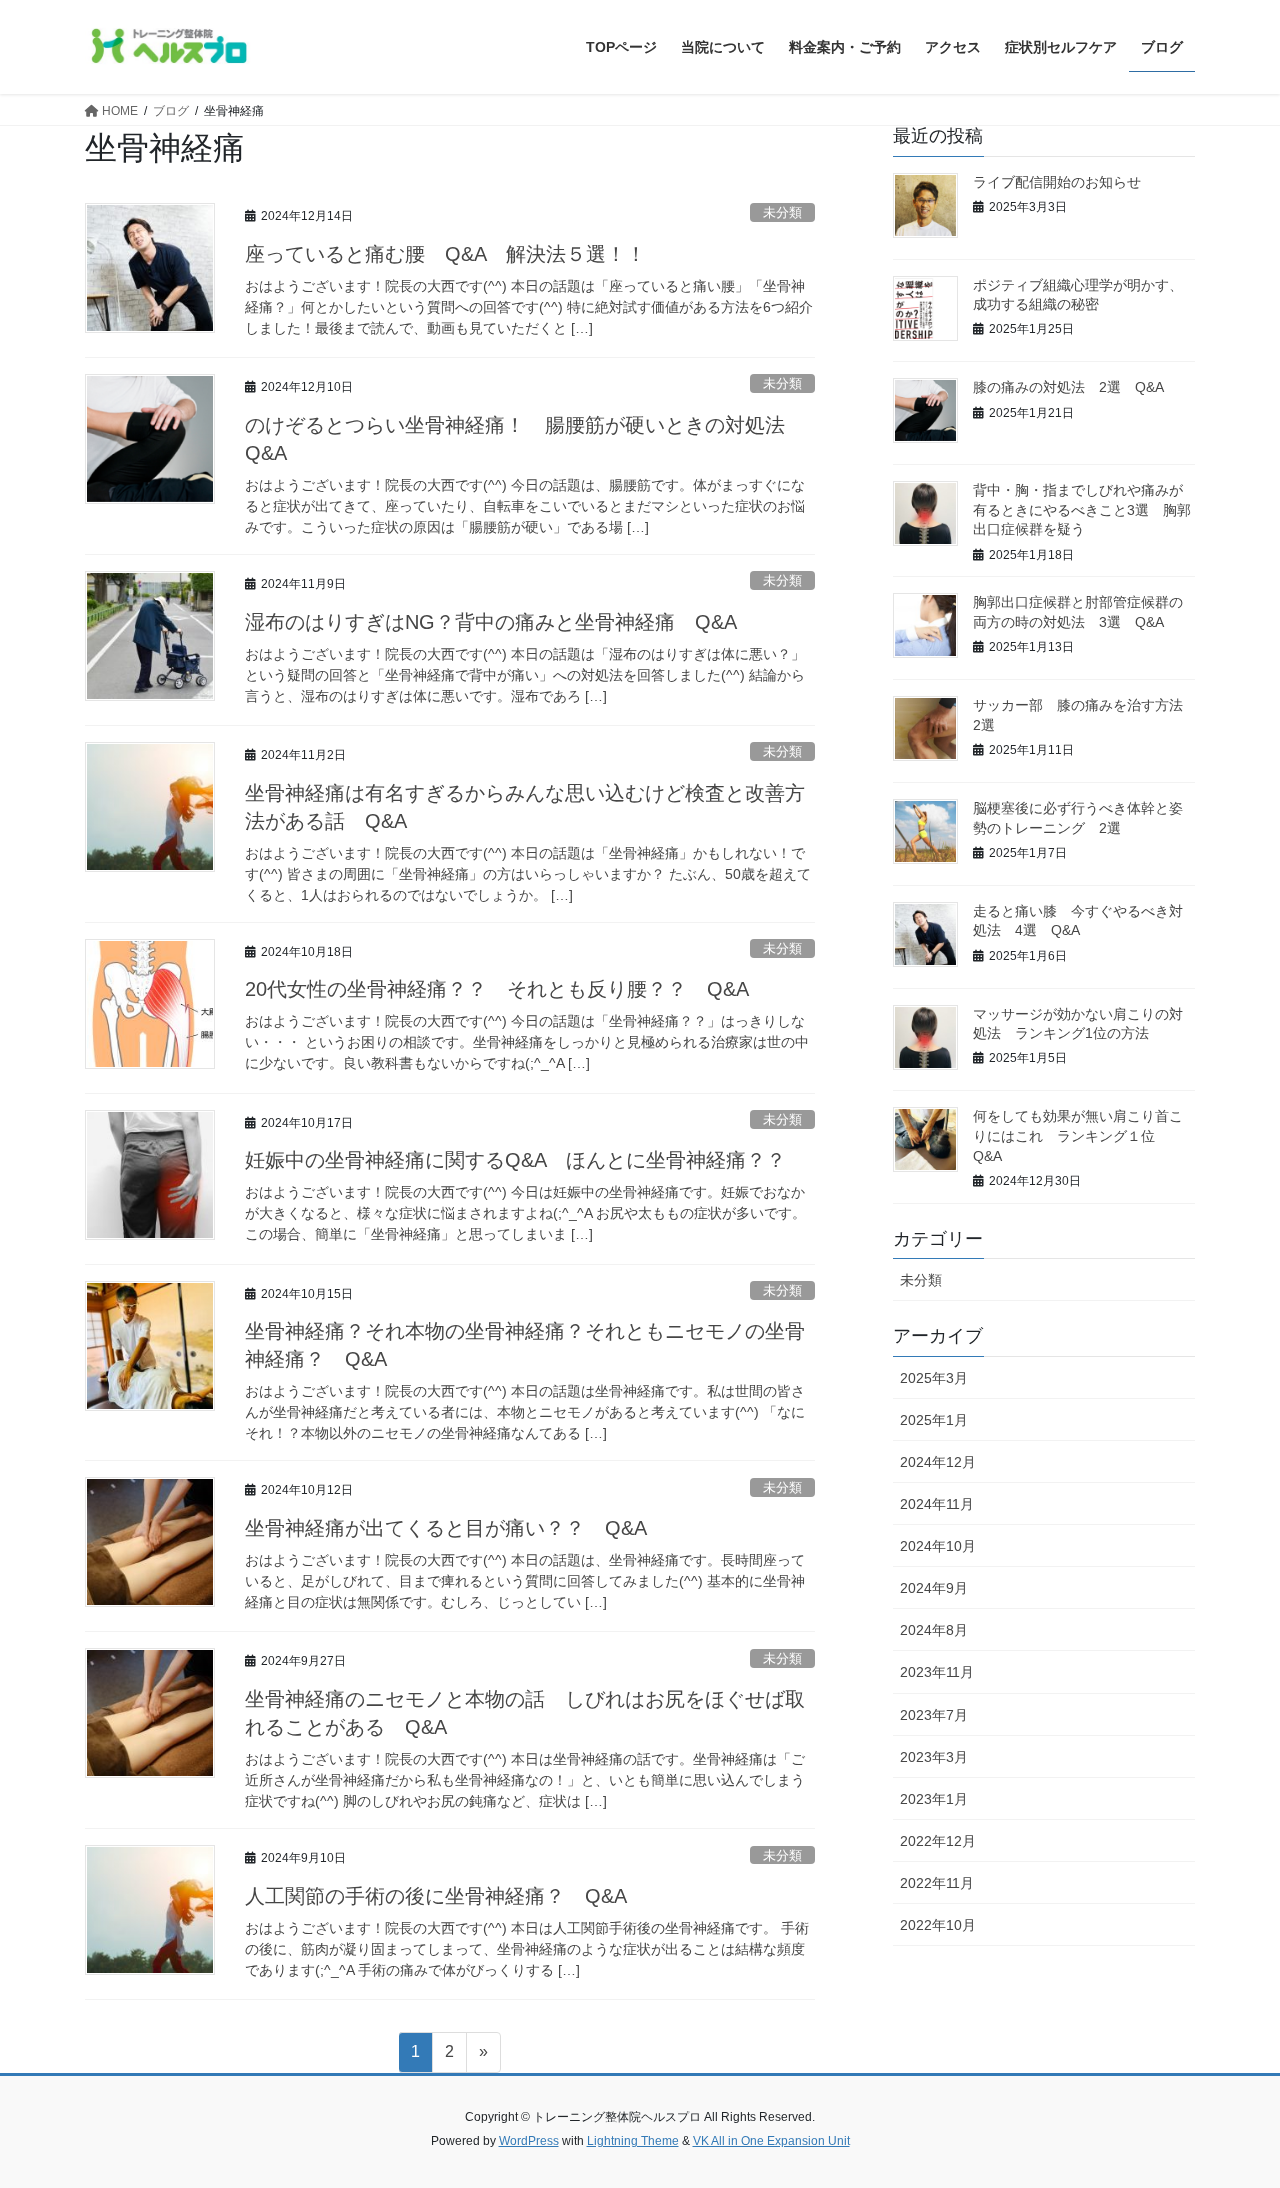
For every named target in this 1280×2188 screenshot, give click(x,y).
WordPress (529, 2141)
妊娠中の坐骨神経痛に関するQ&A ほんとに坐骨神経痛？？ (515, 1160)
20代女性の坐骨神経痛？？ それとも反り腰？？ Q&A (497, 989)
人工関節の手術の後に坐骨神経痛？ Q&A (436, 1896)
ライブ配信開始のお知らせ (1057, 182)
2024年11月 (937, 1504)
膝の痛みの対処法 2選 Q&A (1068, 387)
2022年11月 (937, 1883)
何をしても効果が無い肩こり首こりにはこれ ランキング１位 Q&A (1078, 1135)
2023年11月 (937, 1672)
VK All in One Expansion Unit (771, 2141)
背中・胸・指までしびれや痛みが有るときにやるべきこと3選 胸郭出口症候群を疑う (1082, 509)
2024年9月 (934, 1588)
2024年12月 (938, 1462)
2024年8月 (934, 1630)
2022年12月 (938, 1841)
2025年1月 (934, 1420)
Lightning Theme (633, 2141)
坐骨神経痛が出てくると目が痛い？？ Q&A (446, 1528)
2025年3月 (934, 1378)
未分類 (782, 212)
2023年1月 (934, 1799)
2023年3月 (934, 1757)
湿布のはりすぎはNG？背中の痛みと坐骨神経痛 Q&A (491, 622)
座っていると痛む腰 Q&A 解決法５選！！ (445, 254)
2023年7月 (934, 1715)
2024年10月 (938, 1546)
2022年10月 (938, 1925)
